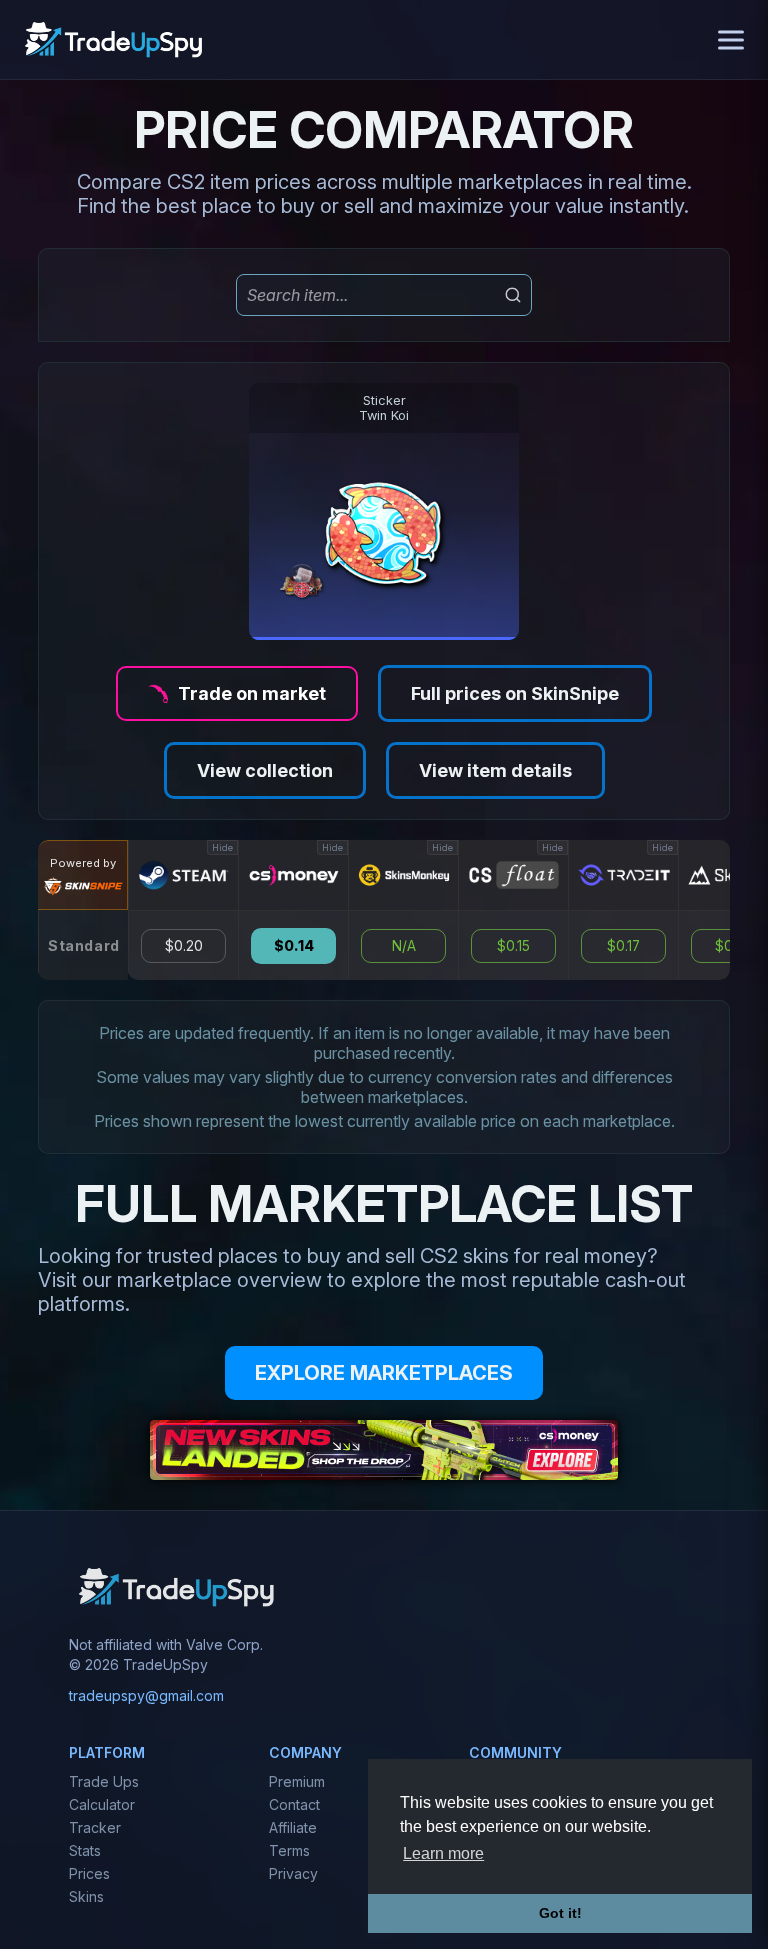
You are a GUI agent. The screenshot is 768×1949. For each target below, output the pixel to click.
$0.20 (184, 946)
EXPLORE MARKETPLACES (384, 1373)
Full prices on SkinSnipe (515, 693)
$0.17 (623, 946)
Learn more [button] (443, 1853)
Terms (289, 1850)
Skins (86, 1896)
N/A (404, 946)
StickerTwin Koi (384, 408)
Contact (294, 1804)
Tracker (95, 1827)
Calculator (102, 1804)
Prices (89, 1873)
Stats (85, 1850)
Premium (297, 1781)
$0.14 (294, 946)
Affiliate (293, 1827)
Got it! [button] (560, 1913)
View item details (495, 770)
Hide (222, 847)
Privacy (293, 1873)
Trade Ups (104, 1781)
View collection (265, 770)
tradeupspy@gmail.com (146, 1695)
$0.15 (513, 946)
